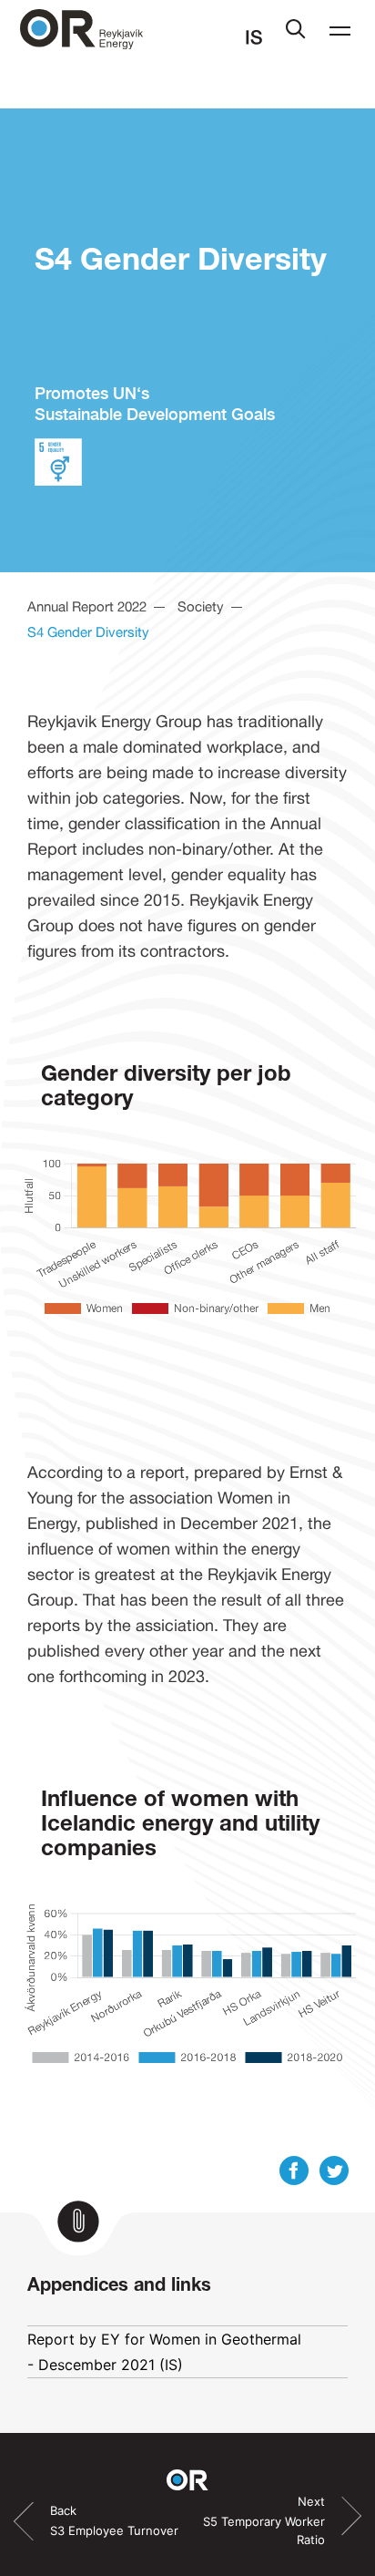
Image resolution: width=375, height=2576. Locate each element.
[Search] (296, 33)
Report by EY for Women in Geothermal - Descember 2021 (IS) (164, 2352)
